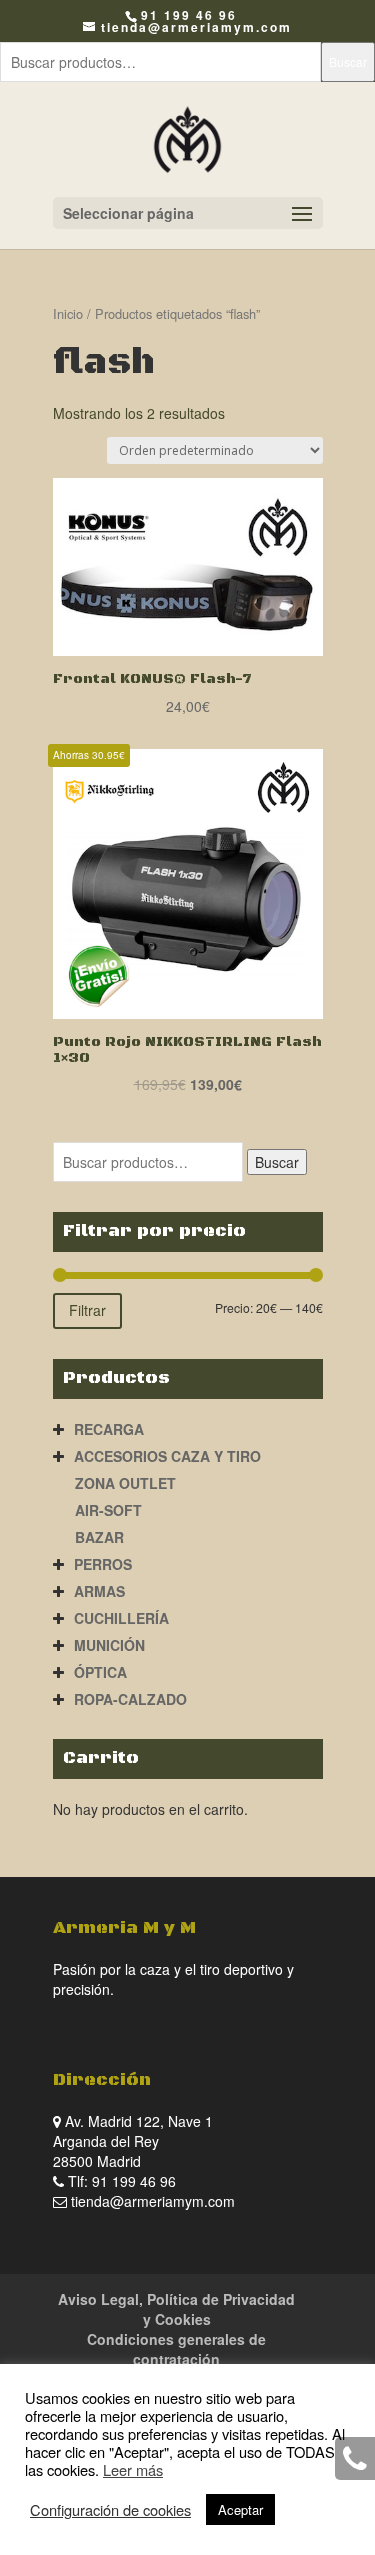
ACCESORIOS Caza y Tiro (167, 1456)
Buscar (348, 61)
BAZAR (99, 1537)
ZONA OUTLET (125, 1483)
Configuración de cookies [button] (110, 2510)
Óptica (100, 1672)
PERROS (103, 1564)
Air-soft (108, 1510)
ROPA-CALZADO (130, 1699)
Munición (109, 1645)
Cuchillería (121, 1618)
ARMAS (99, 1591)
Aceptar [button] (240, 2509)
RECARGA (109, 1429)
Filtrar (87, 1310)
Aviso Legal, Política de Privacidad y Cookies (176, 2309)
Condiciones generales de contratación (176, 2349)
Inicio (68, 313)
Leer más (133, 2469)
